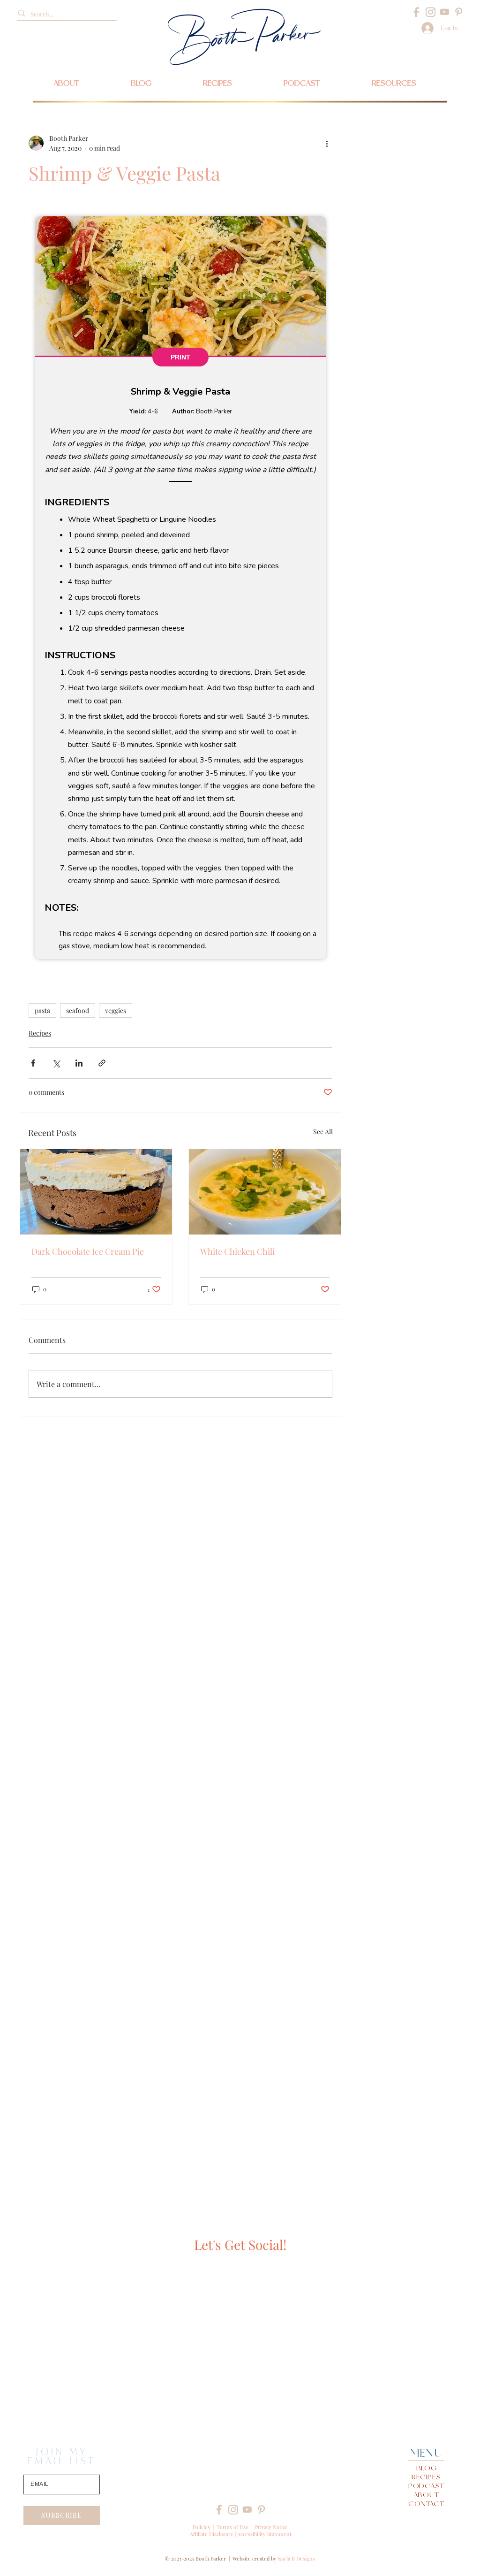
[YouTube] (445, 12)
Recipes (40, 1033)
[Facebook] (416, 12)
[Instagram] (431, 12)
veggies (116, 1010)
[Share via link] (102, 1063)
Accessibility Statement (264, 2534)
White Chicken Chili (237, 1251)
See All (323, 1132)
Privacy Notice (271, 2527)
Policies (201, 2527)
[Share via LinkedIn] (79, 1063)
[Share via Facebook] (33, 1063)
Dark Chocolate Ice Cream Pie (88, 1251)
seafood (78, 1010)
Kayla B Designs (296, 2558)
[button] (394, 83)
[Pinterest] (459, 12)
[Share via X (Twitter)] (56, 1063)
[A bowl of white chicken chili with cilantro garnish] (265, 1192)
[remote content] (180, 588)
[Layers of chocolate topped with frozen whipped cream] (96, 1192)
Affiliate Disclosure (212, 2534)
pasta (42, 1010)
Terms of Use (232, 2527)
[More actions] (327, 143)
